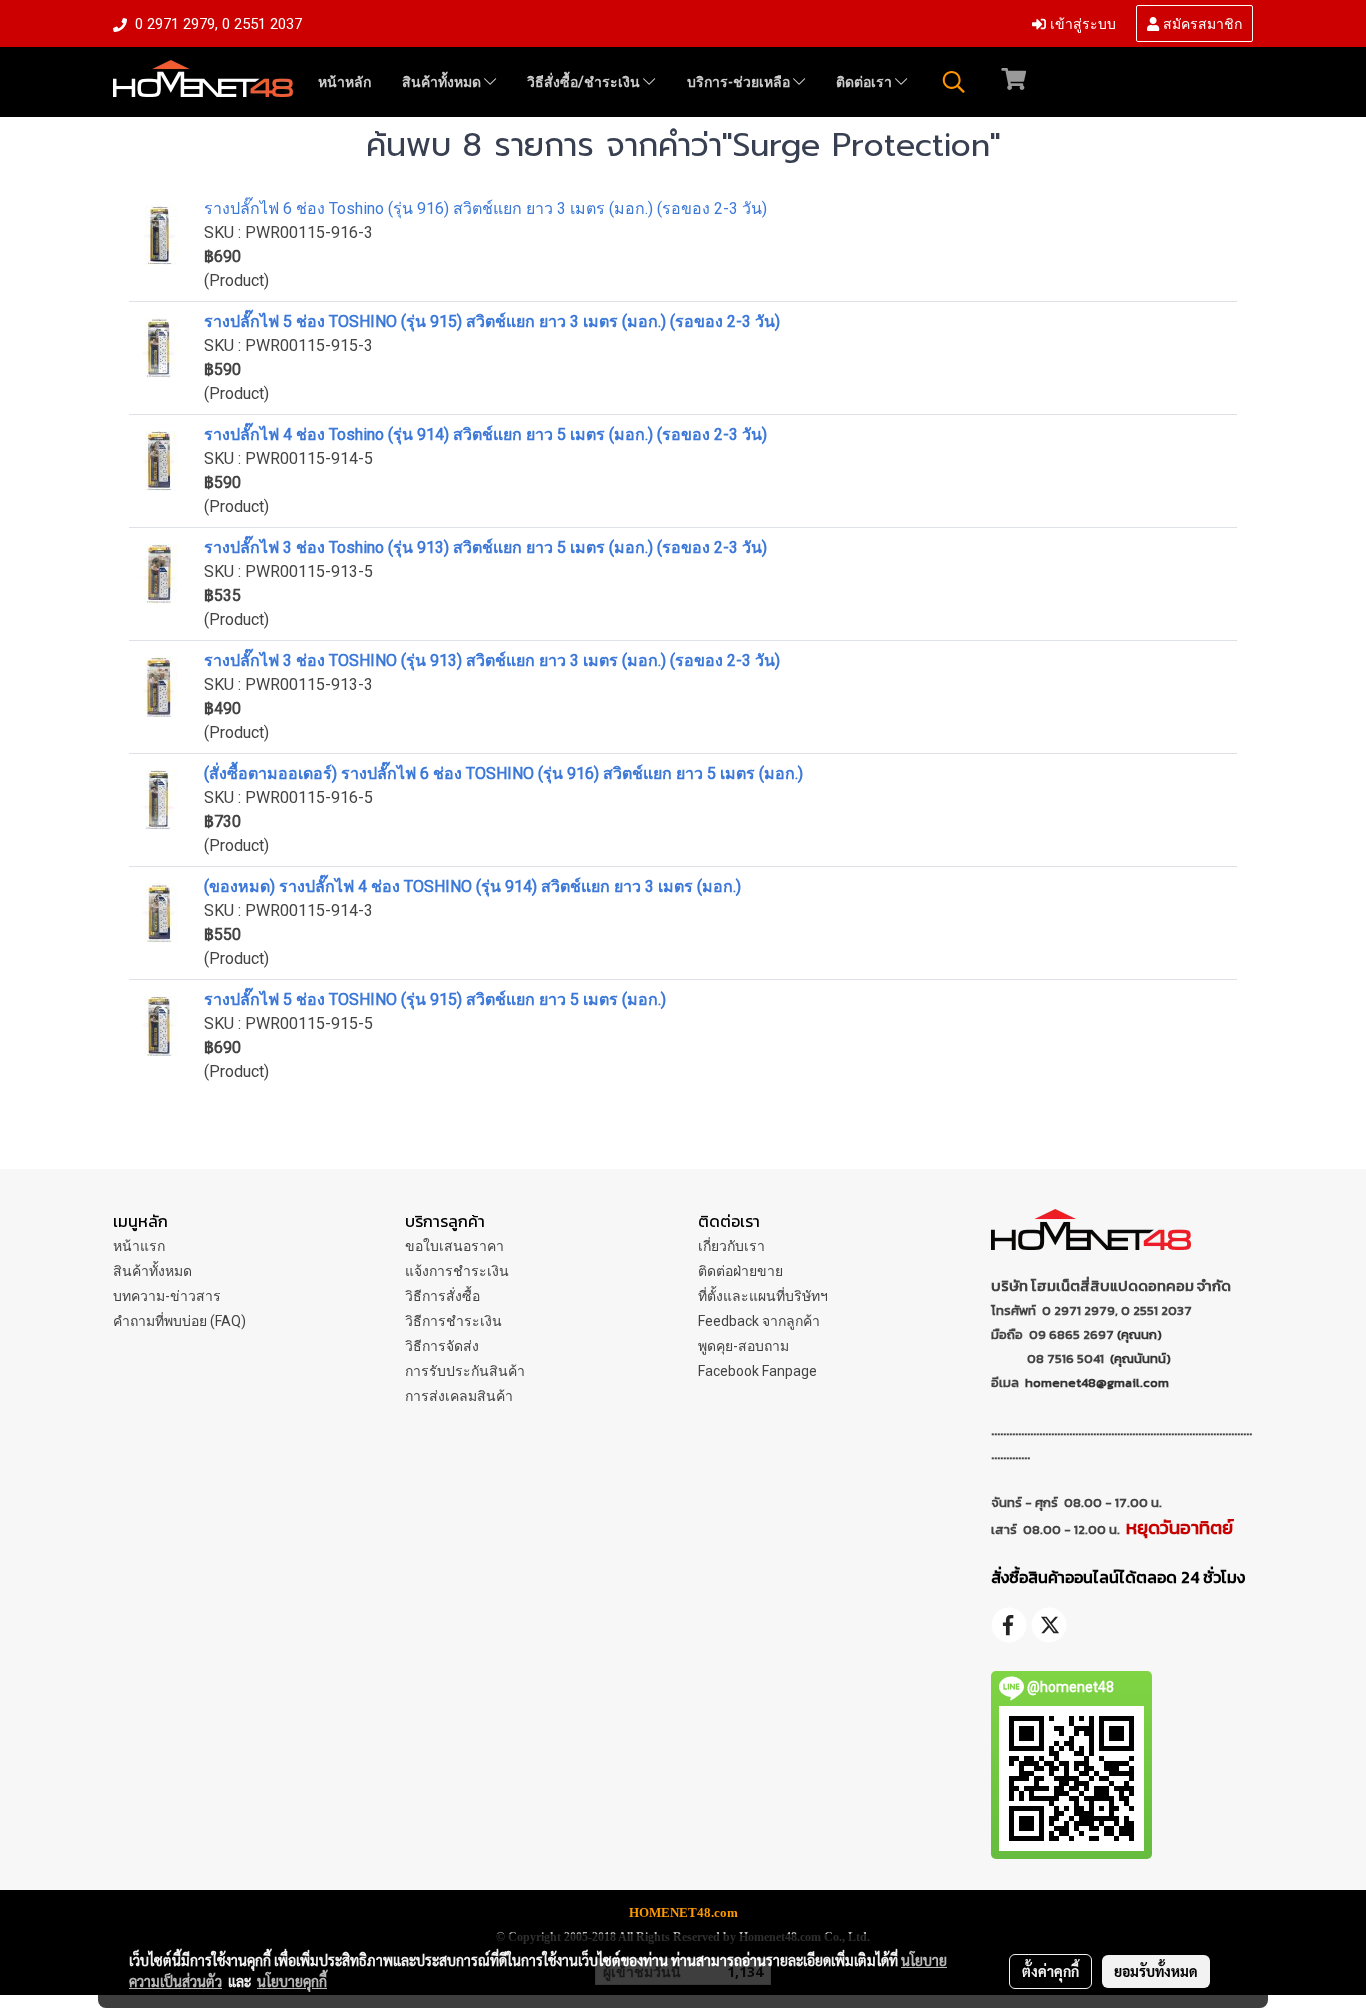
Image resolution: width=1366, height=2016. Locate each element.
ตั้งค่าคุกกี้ (1050, 1971)
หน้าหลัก (344, 82)
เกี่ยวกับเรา (731, 1246)
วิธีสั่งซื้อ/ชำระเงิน (585, 82)
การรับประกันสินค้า (465, 1371)
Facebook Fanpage (757, 1371)
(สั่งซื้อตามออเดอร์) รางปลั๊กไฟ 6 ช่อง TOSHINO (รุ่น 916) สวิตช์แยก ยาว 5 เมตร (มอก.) (503, 773)
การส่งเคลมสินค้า (459, 1396)
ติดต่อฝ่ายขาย (740, 1271)
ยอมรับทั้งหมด (1156, 1971)
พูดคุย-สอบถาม (743, 1346)
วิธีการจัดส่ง (442, 1346)
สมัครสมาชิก (1200, 22)
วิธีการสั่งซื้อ (442, 1296)
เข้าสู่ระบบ (1081, 22)
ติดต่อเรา (865, 82)
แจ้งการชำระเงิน (457, 1271)
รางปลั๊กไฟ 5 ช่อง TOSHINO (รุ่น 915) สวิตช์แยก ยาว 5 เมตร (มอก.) (435, 999)
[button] (954, 82)
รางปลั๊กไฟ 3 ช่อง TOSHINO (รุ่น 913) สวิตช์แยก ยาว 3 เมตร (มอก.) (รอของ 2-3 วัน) (492, 660)
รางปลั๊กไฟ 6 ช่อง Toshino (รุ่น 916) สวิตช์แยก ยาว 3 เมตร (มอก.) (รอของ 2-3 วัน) (485, 208)
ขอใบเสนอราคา (454, 1246)
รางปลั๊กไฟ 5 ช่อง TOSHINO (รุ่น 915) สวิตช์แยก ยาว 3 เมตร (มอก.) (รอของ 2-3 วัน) (492, 321)
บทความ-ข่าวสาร (167, 1296)
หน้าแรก (139, 1246)
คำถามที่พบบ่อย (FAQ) (179, 1321)
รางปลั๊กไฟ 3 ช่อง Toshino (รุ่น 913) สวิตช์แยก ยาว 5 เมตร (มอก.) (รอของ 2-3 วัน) (485, 547)
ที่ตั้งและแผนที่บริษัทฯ (763, 1296)
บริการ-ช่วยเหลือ (740, 82)
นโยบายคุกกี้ (292, 1981)
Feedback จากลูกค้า (759, 1321)
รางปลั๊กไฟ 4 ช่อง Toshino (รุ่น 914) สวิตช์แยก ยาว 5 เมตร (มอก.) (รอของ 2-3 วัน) (485, 434)
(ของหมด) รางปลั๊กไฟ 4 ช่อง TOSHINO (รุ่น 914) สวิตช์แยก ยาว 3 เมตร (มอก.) (472, 886)
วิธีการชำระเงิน (453, 1321)
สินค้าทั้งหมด (443, 82)
